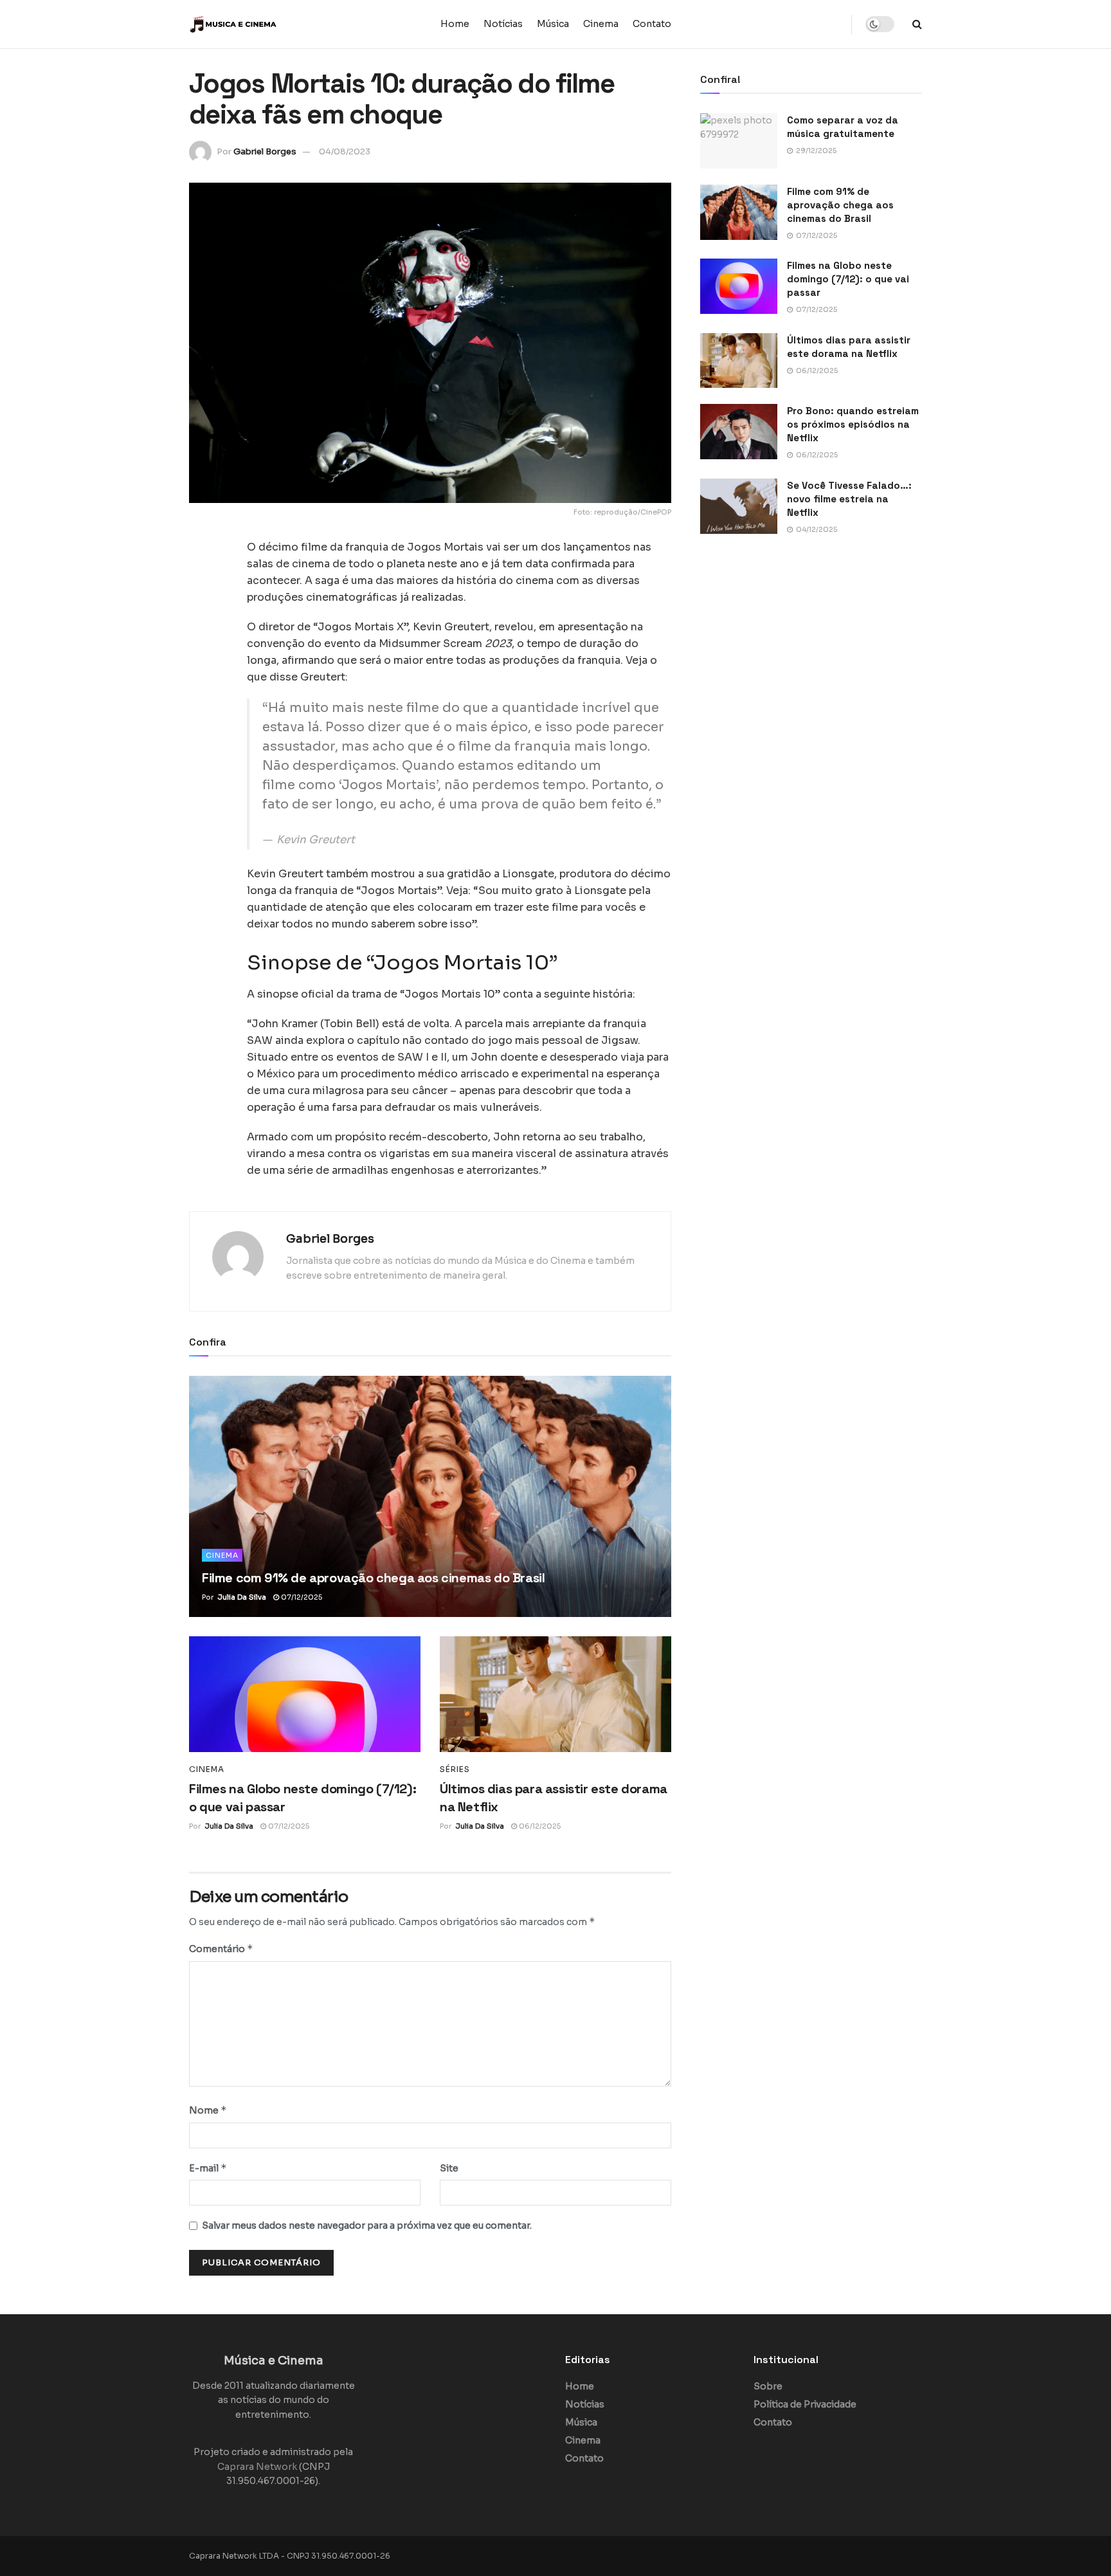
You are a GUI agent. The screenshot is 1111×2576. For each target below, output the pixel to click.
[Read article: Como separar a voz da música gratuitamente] (739, 141)
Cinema (601, 24)
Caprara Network (257, 2467)
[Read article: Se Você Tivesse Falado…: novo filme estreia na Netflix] (739, 506)
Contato (652, 24)
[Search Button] (917, 24)
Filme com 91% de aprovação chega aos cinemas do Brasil (373, 1578)
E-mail (208, 2168)
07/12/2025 (301, 1597)
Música (553, 24)
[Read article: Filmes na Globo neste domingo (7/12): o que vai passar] (305, 1694)
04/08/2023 (345, 151)
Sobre (768, 2386)
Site (449, 2168)
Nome (208, 2110)
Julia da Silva (242, 1597)
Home (455, 24)
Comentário (221, 1949)
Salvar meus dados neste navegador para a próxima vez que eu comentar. (367, 2225)
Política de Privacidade (805, 2404)
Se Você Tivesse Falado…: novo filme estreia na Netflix (849, 499)
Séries (455, 1769)
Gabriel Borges (265, 151)
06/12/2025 (539, 1826)
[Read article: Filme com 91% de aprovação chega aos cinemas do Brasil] (430, 1496)
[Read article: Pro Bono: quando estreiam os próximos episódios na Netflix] (739, 432)
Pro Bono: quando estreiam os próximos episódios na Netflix (853, 424)
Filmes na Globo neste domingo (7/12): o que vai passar (848, 279)
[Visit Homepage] (269, 24)
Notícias (503, 24)
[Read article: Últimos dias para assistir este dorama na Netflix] (555, 1694)
